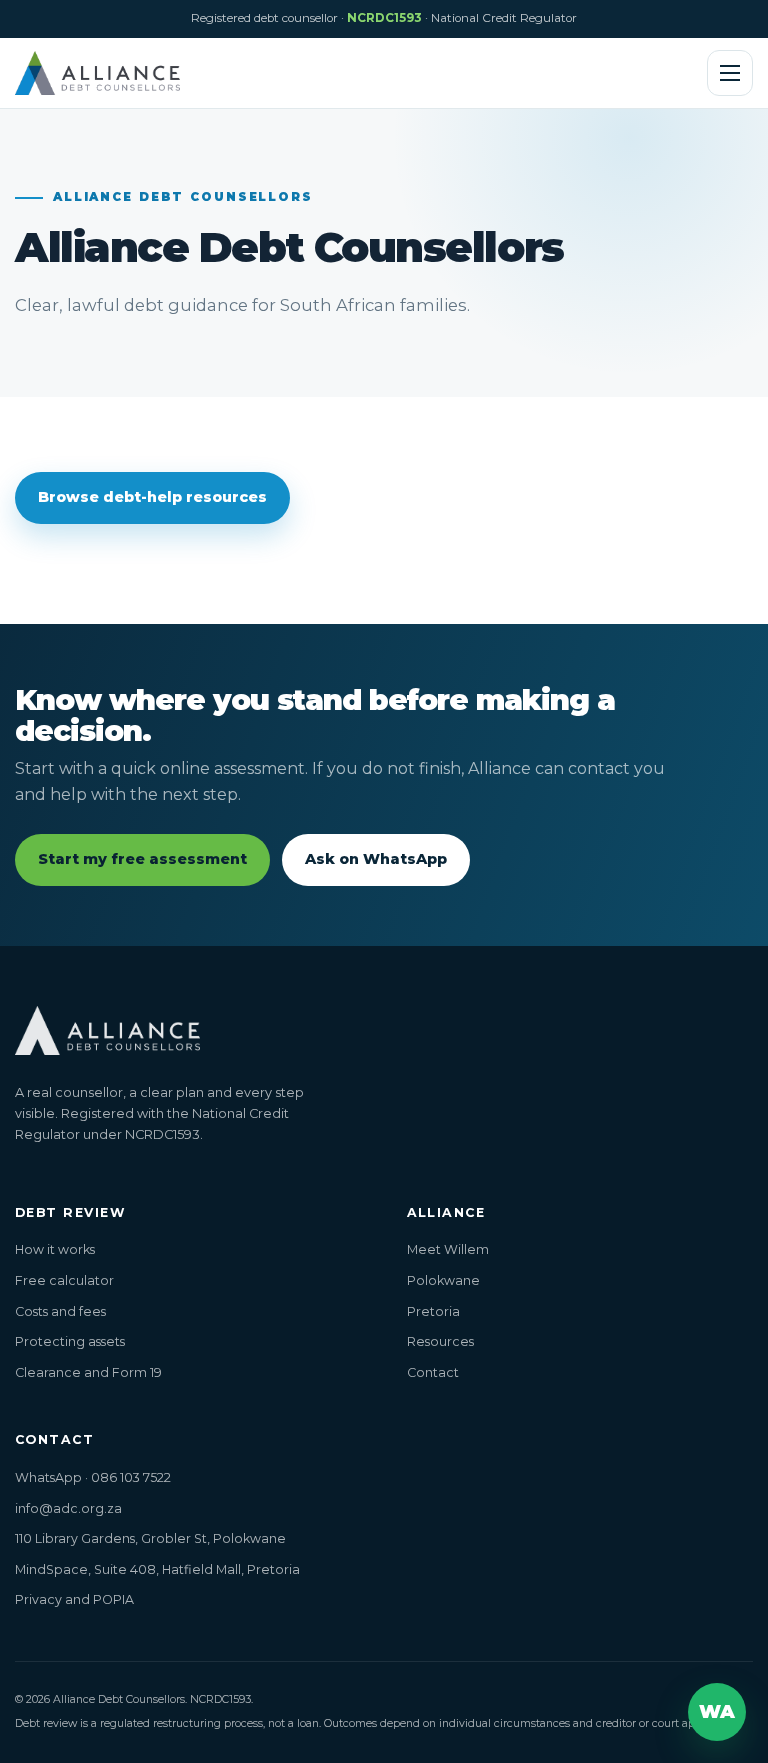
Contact (433, 1372)
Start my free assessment (142, 859)
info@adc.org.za (68, 1508)
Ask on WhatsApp (376, 859)
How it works (55, 1249)
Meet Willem (448, 1249)
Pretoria (433, 1311)
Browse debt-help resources (152, 497)
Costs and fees (60, 1311)
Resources (440, 1341)
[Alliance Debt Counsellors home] (97, 73)
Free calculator (64, 1280)
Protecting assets (70, 1341)
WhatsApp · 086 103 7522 (93, 1477)
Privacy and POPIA (74, 1599)
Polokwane (443, 1280)
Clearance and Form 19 (88, 1372)
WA (717, 1711)
